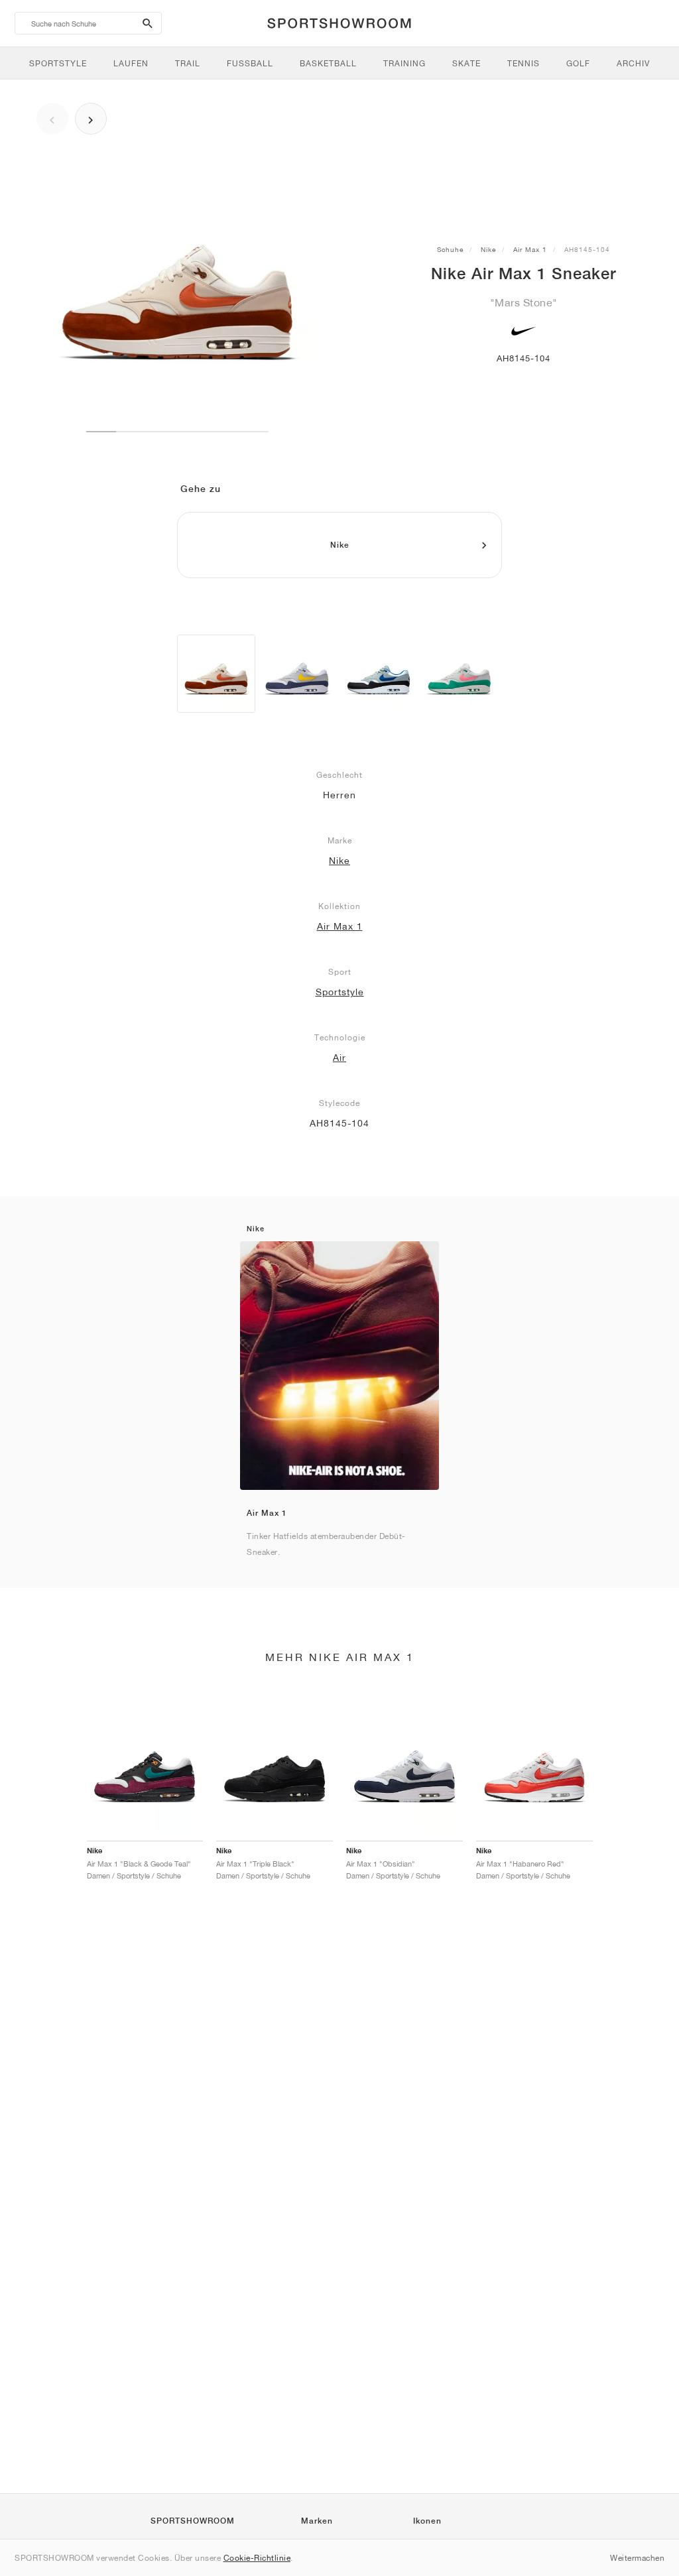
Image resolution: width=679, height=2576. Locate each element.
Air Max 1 (530, 249)
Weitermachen (637, 2558)
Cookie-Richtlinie (257, 2558)
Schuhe (450, 249)
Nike (488, 249)
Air (339, 1058)
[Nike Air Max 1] (216, 674)
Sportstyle (340, 992)
